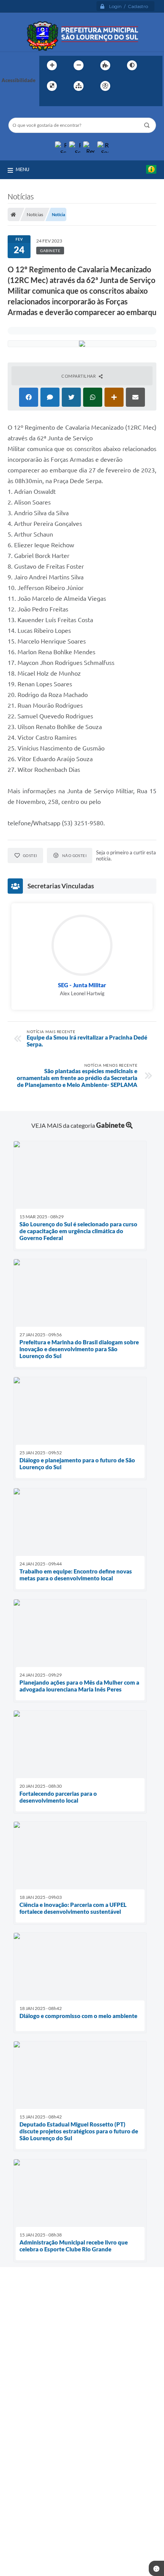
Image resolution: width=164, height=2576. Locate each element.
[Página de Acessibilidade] (105, 86)
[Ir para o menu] (144, 86)
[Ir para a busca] (47, 102)
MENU (23, 169)
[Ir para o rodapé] (64, 102)
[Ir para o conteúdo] (127, 86)
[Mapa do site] (79, 86)
